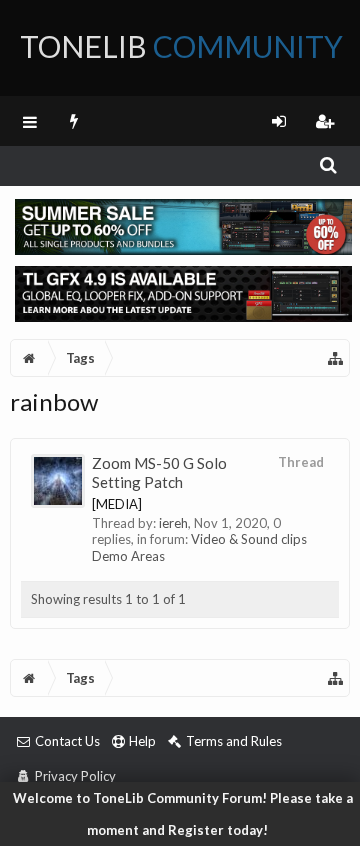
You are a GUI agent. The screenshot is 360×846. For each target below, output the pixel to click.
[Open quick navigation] (336, 358)
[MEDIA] (117, 504)
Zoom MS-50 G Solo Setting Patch (159, 472)
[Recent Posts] (74, 121)
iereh (173, 523)
